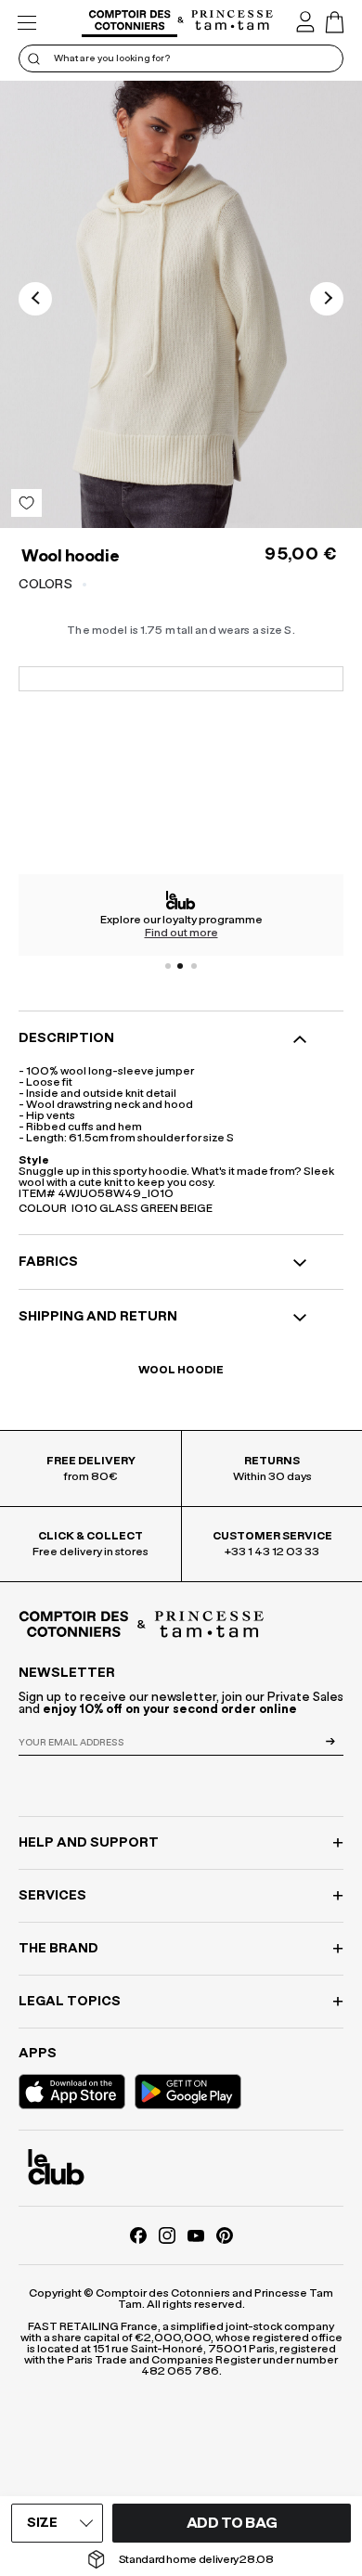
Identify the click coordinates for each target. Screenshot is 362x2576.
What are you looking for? (112, 58)
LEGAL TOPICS (70, 2002)
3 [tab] (194, 966)
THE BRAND (58, 1949)
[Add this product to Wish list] (26, 503)
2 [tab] (181, 966)
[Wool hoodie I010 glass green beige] (181, 304)
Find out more (181, 933)
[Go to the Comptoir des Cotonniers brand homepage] (129, 23)
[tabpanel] (181, 915)
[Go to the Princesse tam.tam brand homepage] (233, 21)
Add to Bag (232, 2523)
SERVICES (52, 1896)
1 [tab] (168, 966)
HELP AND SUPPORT (89, 1843)
